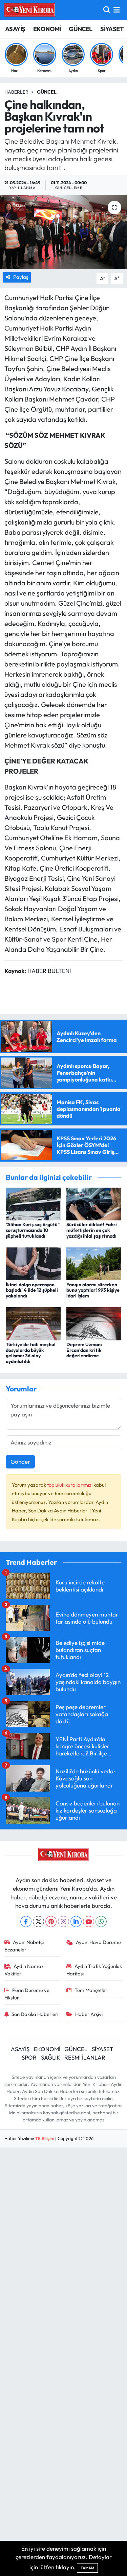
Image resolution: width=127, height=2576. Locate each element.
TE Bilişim (45, 2138)
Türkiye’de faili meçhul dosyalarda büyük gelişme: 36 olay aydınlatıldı (31, 1353)
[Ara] (107, 10)
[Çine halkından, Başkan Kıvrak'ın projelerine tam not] (63, 232)
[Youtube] (89, 1922)
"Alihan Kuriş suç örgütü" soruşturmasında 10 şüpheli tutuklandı (33, 1230)
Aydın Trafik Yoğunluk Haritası (94, 1970)
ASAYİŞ (15, 29)
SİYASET (112, 29)
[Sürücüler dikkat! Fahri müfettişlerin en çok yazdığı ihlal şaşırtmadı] (94, 1203)
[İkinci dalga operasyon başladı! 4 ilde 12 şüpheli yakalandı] (33, 1263)
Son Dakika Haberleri (35, 2014)
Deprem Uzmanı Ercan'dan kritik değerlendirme (84, 1350)
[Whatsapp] (101, 1922)
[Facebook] (26, 1922)
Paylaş (21, 277)
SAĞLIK (51, 2057)
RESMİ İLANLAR (85, 2057)
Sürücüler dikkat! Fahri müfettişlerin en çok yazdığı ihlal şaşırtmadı (92, 1230)
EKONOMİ (47, 29)
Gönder (20, 1462)
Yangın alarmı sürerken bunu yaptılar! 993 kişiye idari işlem (93, 1290)
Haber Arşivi (89, 2014)
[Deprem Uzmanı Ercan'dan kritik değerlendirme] (94, 1323)
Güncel (47, 92)
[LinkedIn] (76, 1922)
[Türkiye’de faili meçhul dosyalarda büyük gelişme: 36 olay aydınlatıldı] (33, 1323)
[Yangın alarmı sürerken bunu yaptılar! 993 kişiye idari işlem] (94, 1263)
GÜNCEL (80, 29)
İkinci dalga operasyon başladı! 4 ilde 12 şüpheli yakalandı (32, 1290)
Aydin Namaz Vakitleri (24, 1970)
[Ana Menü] (117, 10)
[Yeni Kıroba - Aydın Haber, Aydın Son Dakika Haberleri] (30, 10)
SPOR (29, 2057)
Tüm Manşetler (91, 1990)
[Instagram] (63, 1922)
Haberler (16, 92)
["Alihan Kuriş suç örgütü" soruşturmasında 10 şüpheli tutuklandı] (33, 1203)
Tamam (87, 2568)
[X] (38, 1922)
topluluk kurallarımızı (70, 1485)
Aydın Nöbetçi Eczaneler (24, 1946)
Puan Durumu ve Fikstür (27, 1994)
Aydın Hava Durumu (98, 1942)
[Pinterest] (51, 1922)
